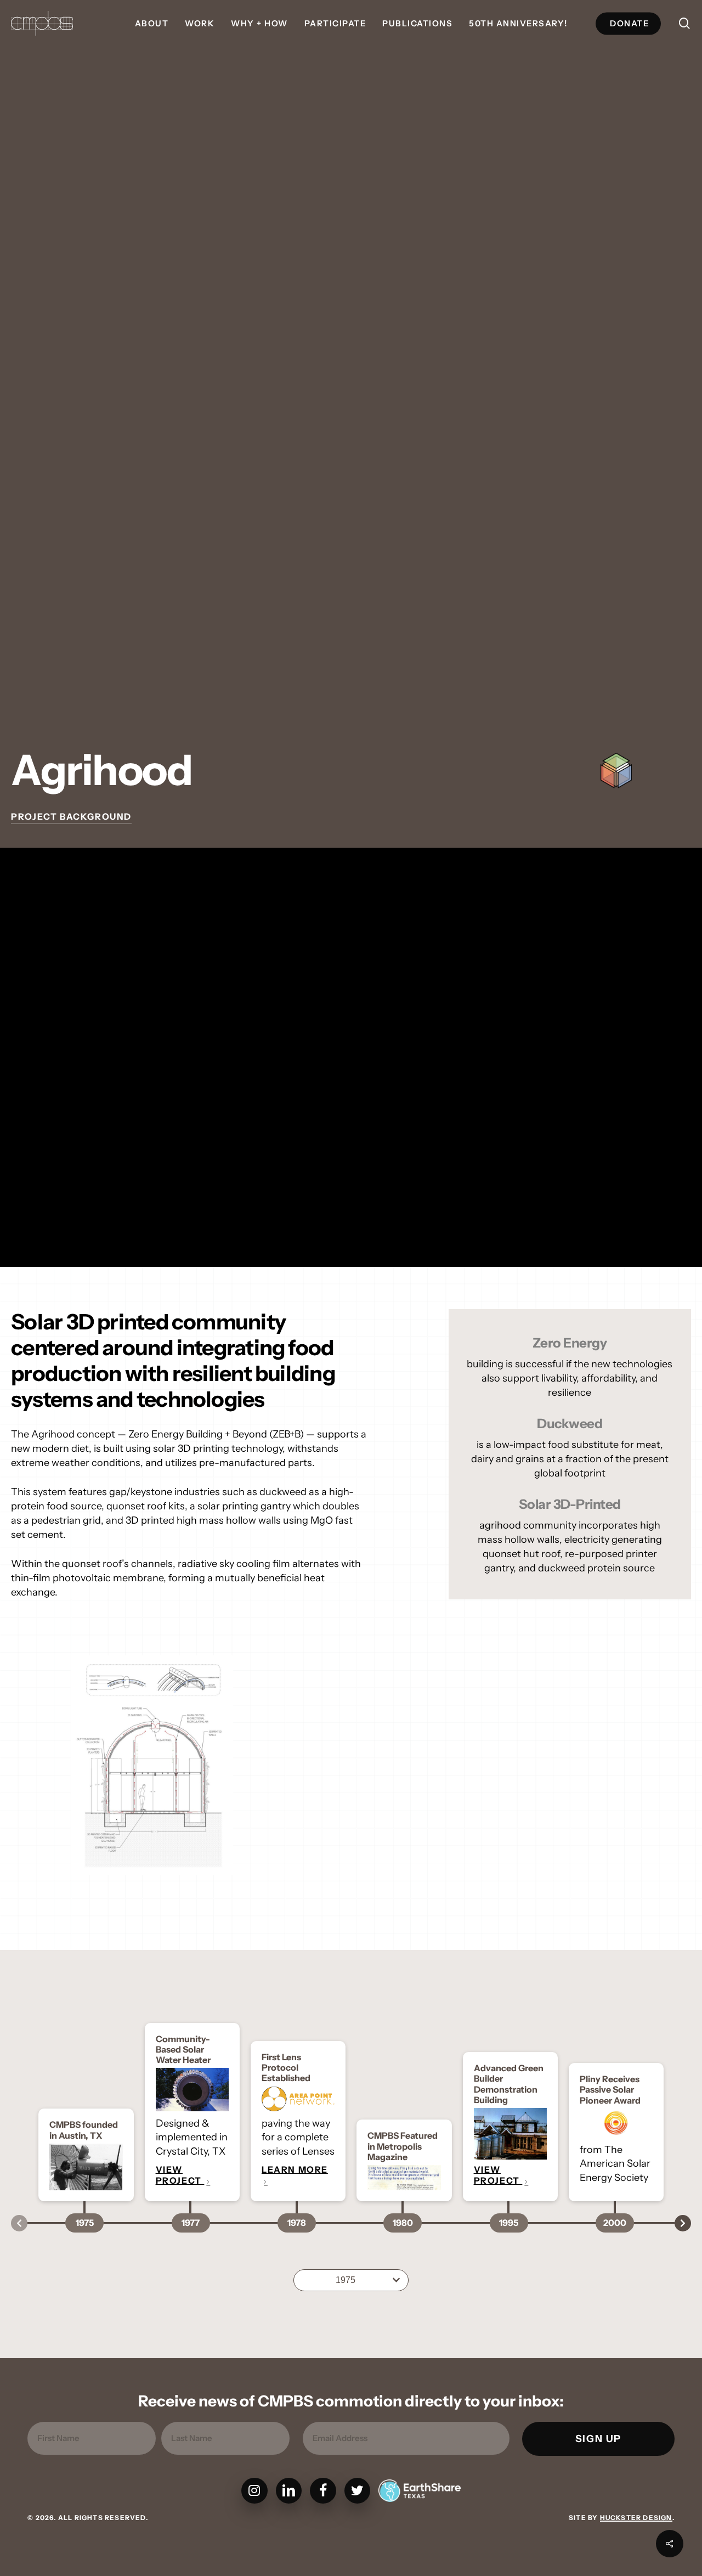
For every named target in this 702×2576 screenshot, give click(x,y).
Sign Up (599, 2439)
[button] (351, 2280)
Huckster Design (636, 2518)
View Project (180, 2175)
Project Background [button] (71, 816)
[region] (351, 1765)
